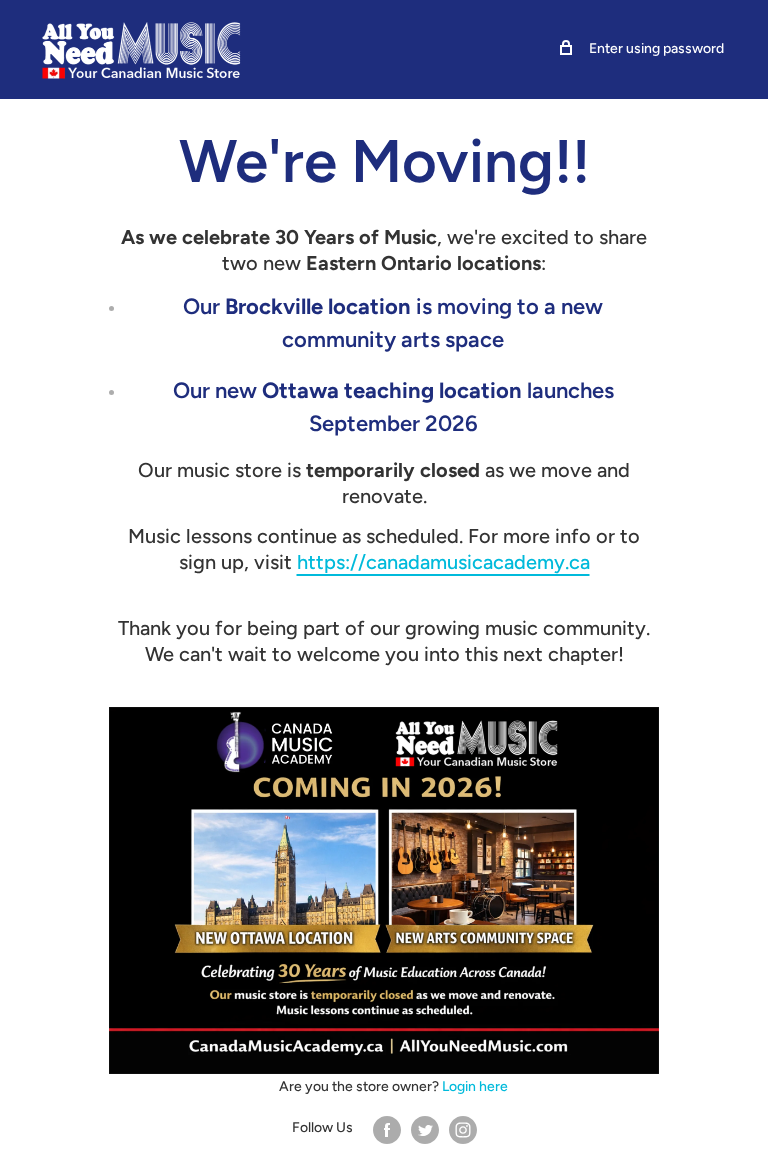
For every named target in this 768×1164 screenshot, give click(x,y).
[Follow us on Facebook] (387, 1129)
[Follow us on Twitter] (425, 1129)
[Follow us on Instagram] (463, 1129)
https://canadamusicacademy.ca (443, 562)
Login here (475, 1086)
